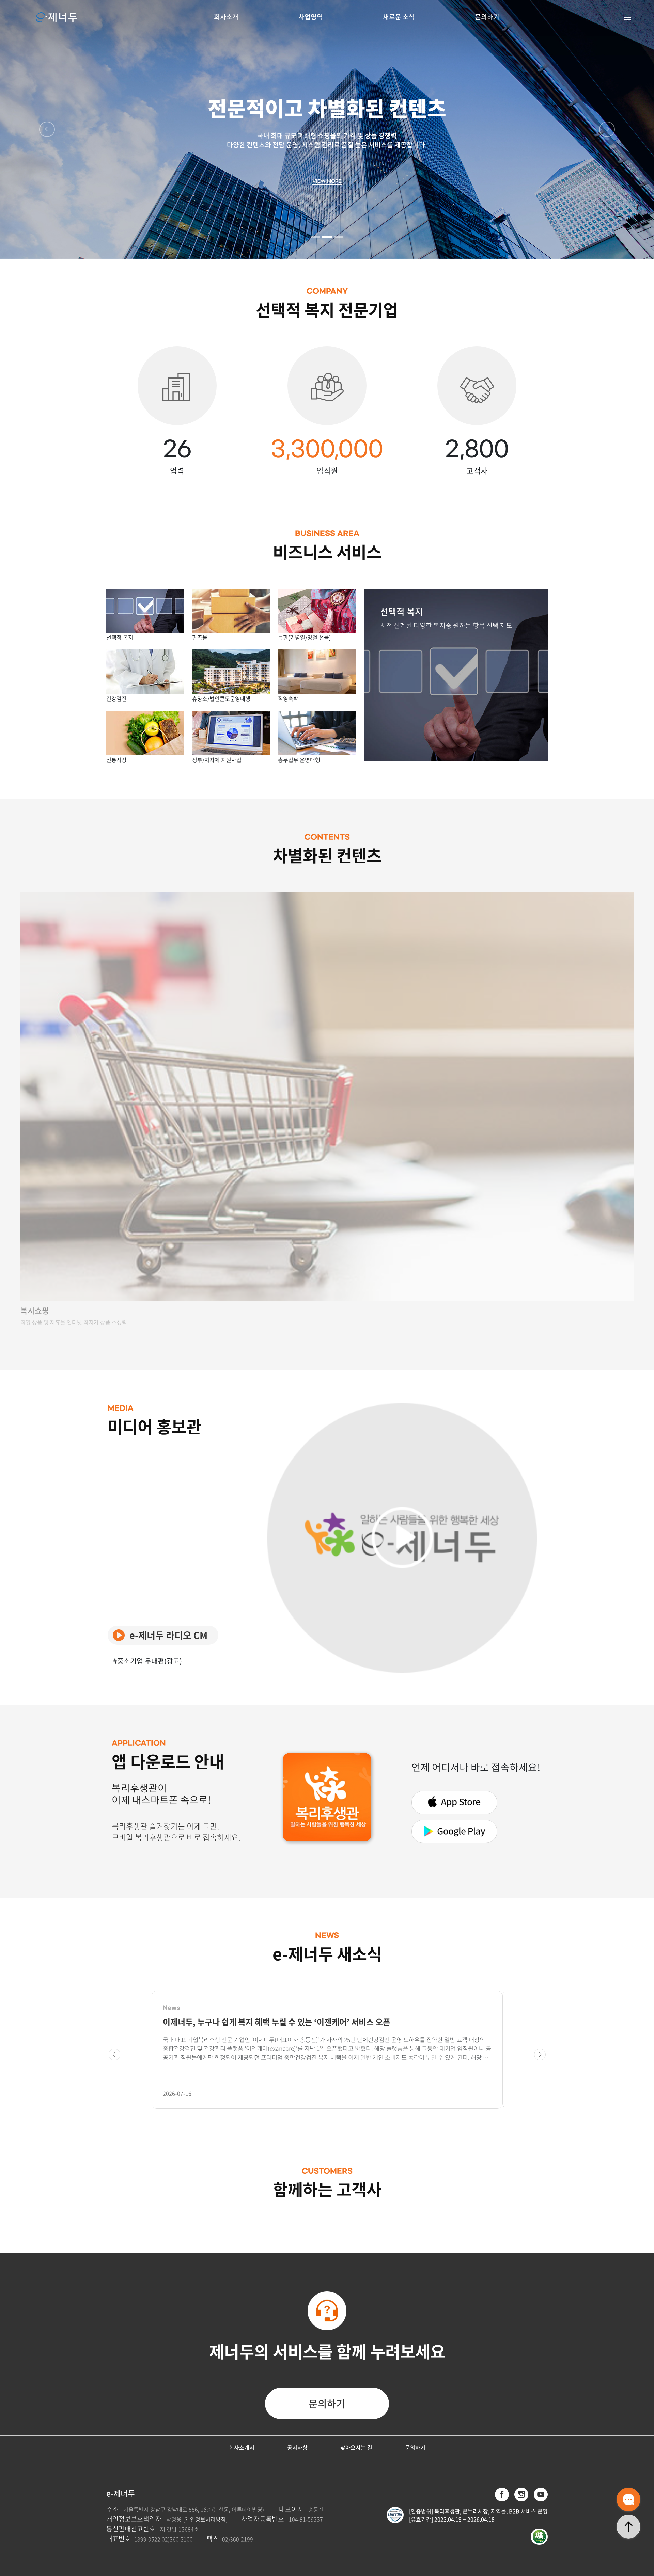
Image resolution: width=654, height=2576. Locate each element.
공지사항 (297, 2447)
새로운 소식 (399, 17)
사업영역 (311, 17)
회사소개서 (242, 2447)
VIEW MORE (327, 181)
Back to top (628, 2527)
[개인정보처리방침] (205, 2519)
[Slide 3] (339, 237)
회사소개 (226, 17)
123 (628, 2499)
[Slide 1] (315, 237)
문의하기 (487, 17)
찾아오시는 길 (356, 2447)
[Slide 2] (327, 237)
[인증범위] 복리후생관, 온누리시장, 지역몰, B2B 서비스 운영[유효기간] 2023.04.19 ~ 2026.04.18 (478, 2515)
